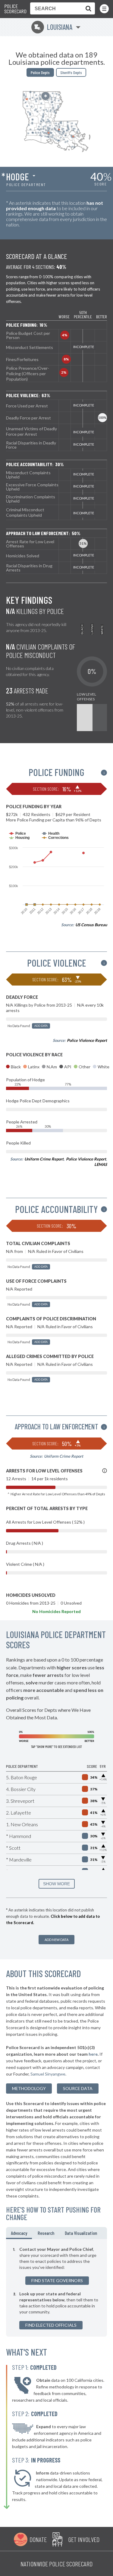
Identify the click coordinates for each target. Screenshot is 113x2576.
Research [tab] (46, 2233)
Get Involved (84, 2539)
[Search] (87, 8)
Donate (38, 2539)
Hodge (17, 176)
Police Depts (40, 72)
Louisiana (53, 27)
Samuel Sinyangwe (48, 2074)
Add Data (41, 1026)
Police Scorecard (15, 9)
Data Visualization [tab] (81, 2233)
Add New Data (56, 1940)
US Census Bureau (91, 925)
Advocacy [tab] (19, 2233)
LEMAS (101, 1164)
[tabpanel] (56, 2288)
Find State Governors (57, 2280)
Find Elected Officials (51, 2325)
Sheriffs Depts (71, 72)
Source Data (78, 2088)
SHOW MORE (56, 1884)
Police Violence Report (87, 1040)
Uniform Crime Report (44, 1159)
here (93, 2054)
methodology (29, 2088)
